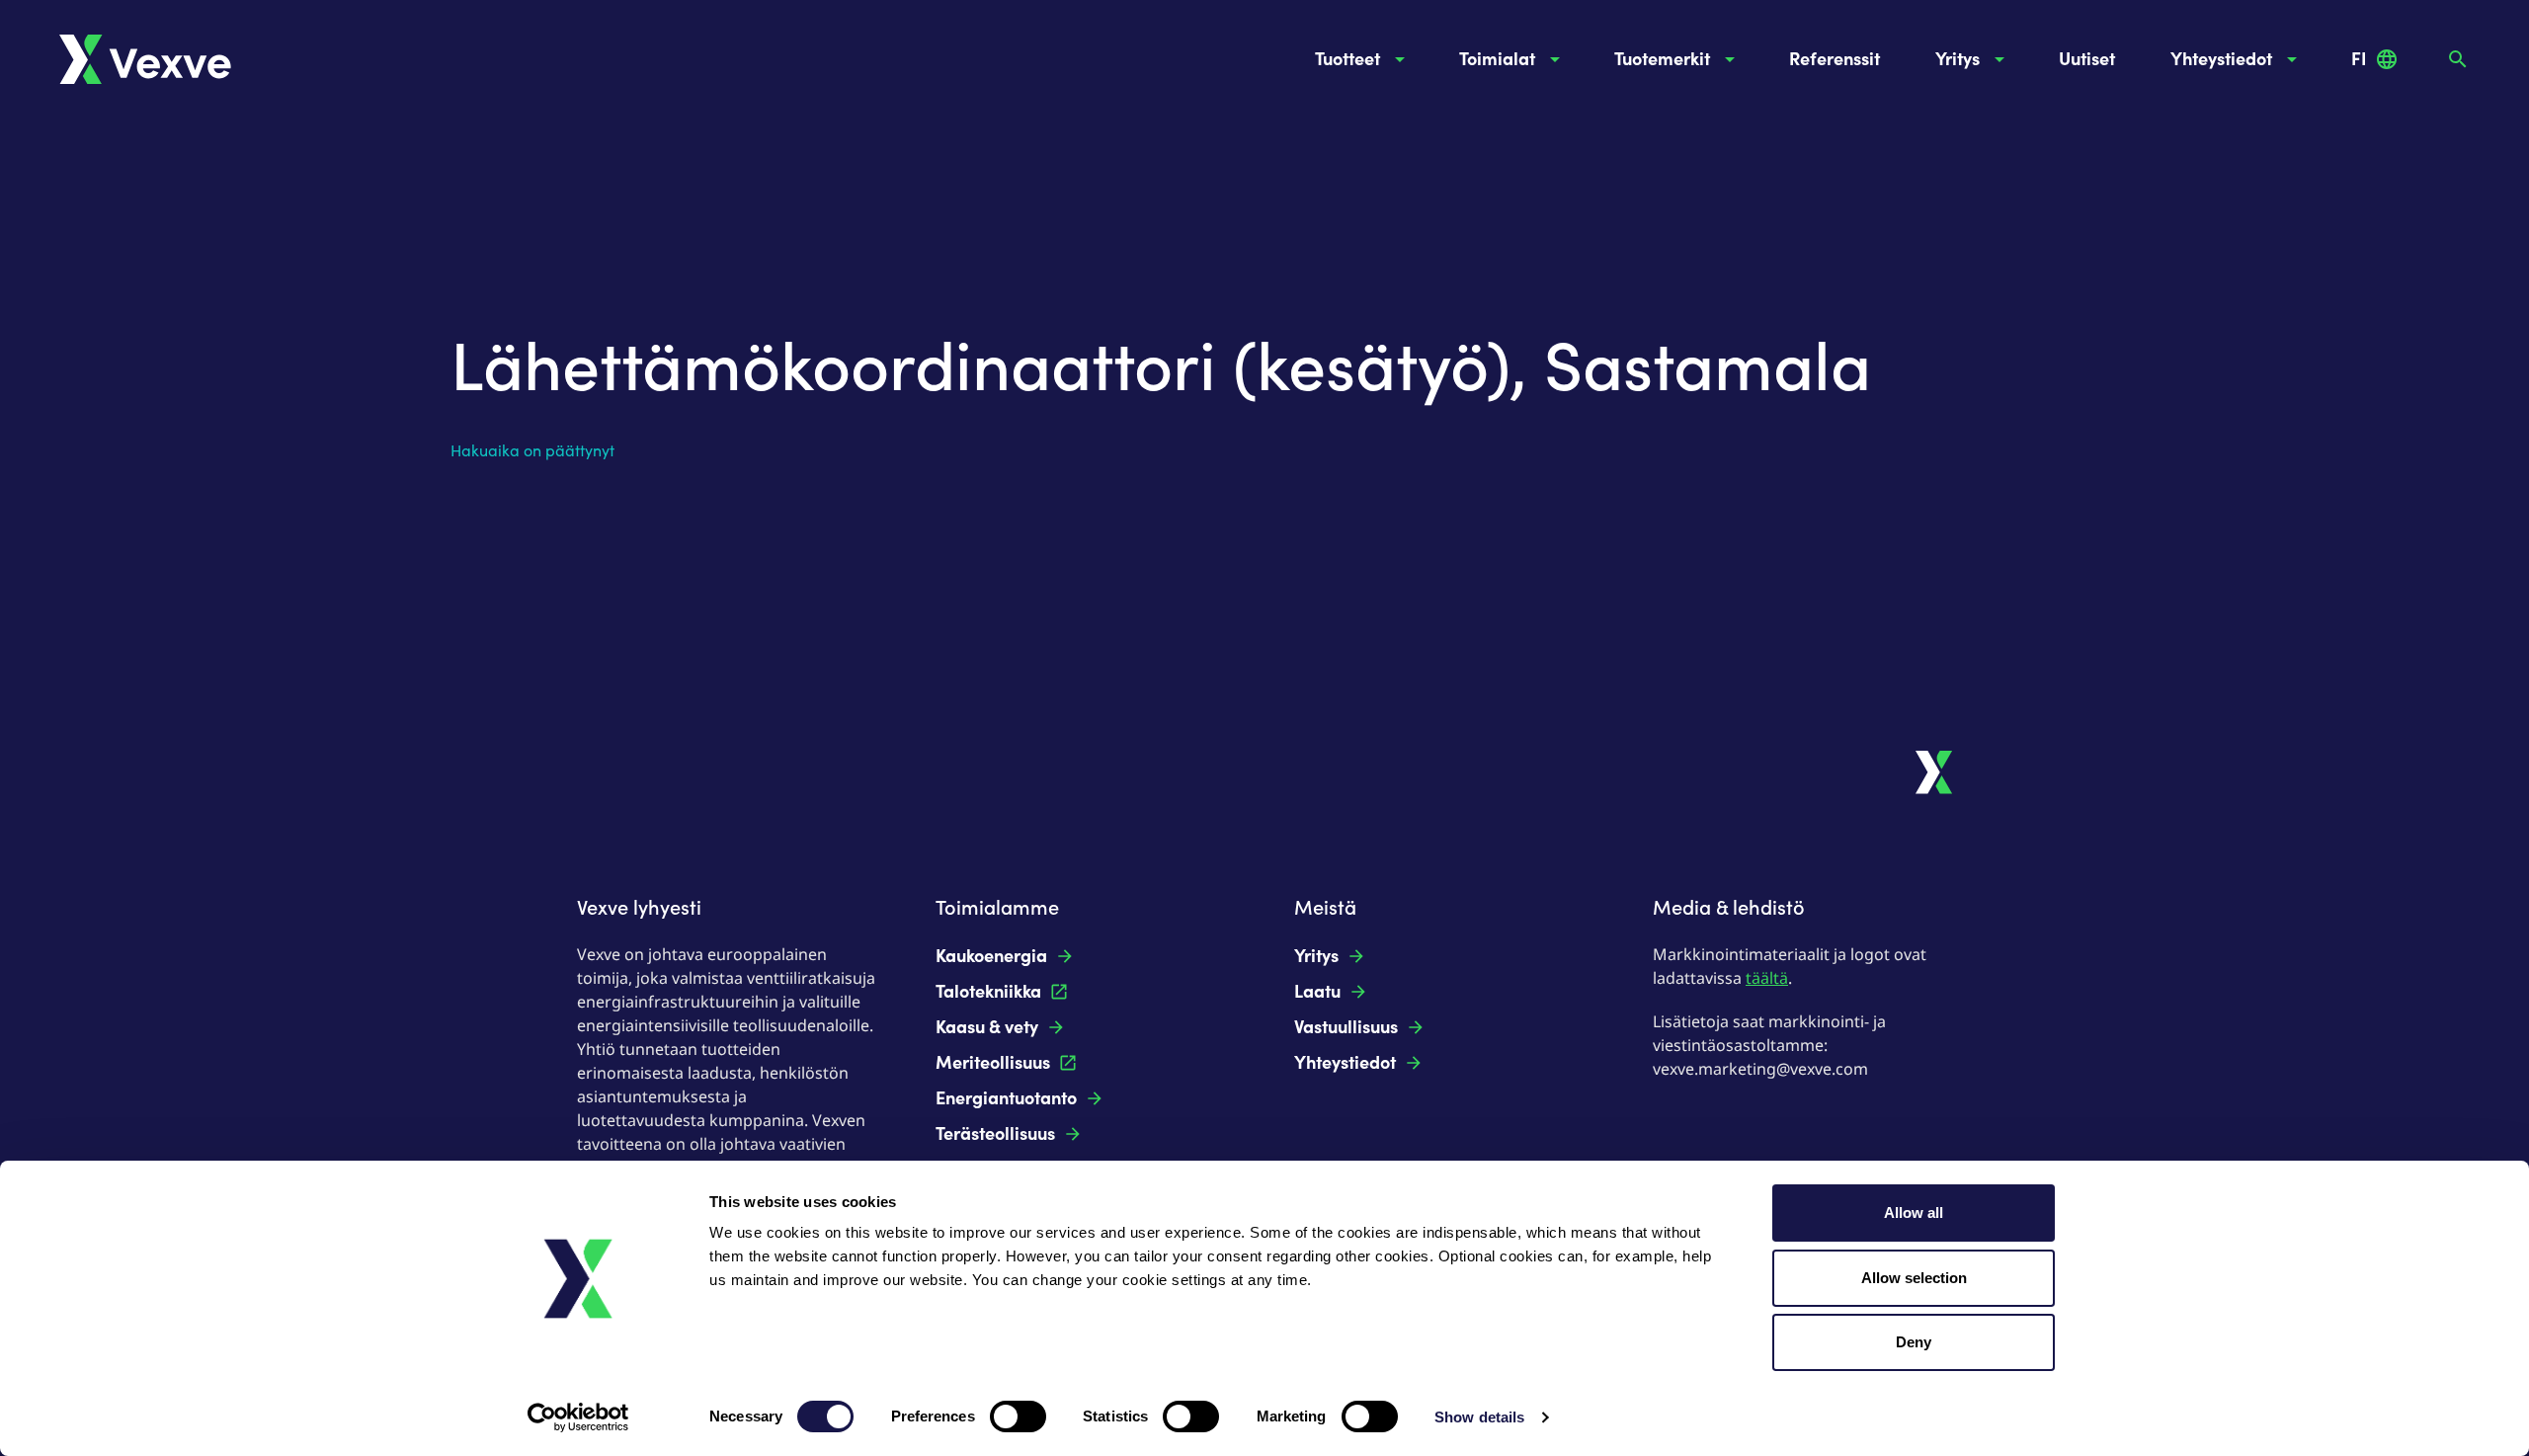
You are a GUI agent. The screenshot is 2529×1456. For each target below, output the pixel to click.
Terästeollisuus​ (995, 1134)
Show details (1479, 1417)
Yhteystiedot (2221, 59)
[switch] (1018, 1416)
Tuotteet (1347, 59)
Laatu (1317, 992)
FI (2359, 59)
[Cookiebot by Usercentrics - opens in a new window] (578, 1417)
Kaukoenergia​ (991, 956)
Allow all (1914, 1213)
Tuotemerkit (1662, 59)
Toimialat (1497, 59)
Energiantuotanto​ (1006, 1098)
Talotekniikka (988, 992)
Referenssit (1835, 59)
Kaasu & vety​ (987, 1027)
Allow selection (1914, 1278)
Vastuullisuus (1346, 1027)
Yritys (1958, 59)
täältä (1767, 978)
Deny (1914, 1342)
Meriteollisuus (993, 1063)
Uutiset (2087, 59)
